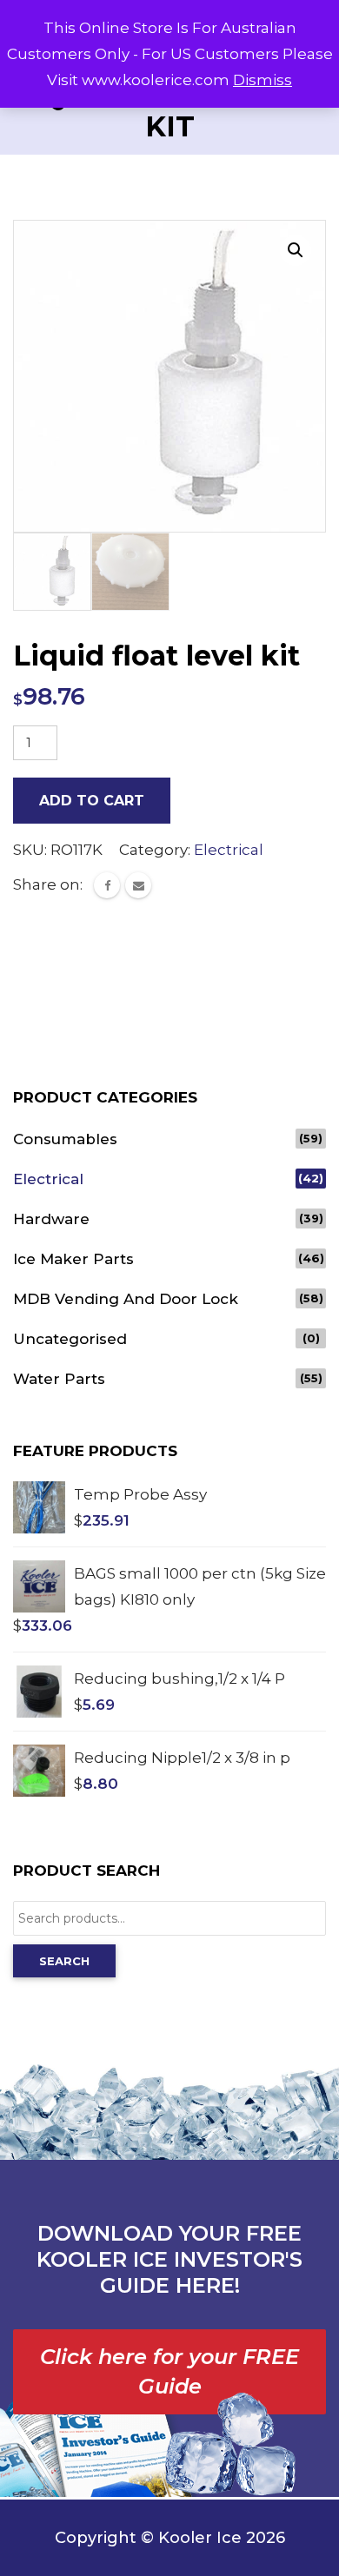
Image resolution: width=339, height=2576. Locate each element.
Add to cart (92, 801)
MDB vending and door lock (126, 1299)
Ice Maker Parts (73, 1259)
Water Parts (59, 1379)
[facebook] (107, 885)
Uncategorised (70, 1339)
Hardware (51, 1219)
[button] (296, 250)
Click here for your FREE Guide (169, 2371)
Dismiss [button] (263, 80)
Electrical (229, 850)
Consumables (65, 1139)
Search (64, 1961)
